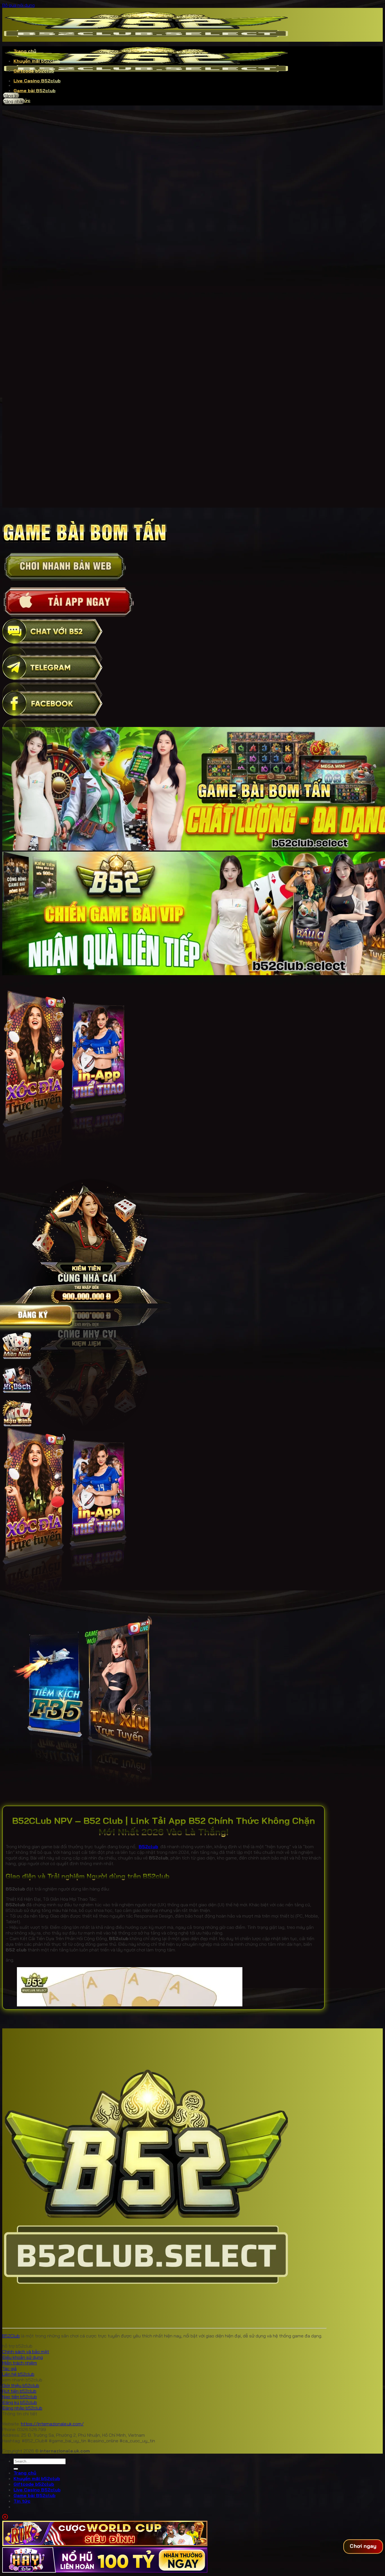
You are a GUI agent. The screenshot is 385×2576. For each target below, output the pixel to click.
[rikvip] (105, 2544)
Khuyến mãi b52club (37, 61)
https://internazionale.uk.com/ (52, 2424)
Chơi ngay (363, 2546)
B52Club (11, 2336)
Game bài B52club (35, 91)
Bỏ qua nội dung (18, 5)
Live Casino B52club (37, 81)
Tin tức (22, 2501)
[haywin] (105, 2571)
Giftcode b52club (34, 71)
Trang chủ (25, 51)
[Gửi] (16, 2469)
